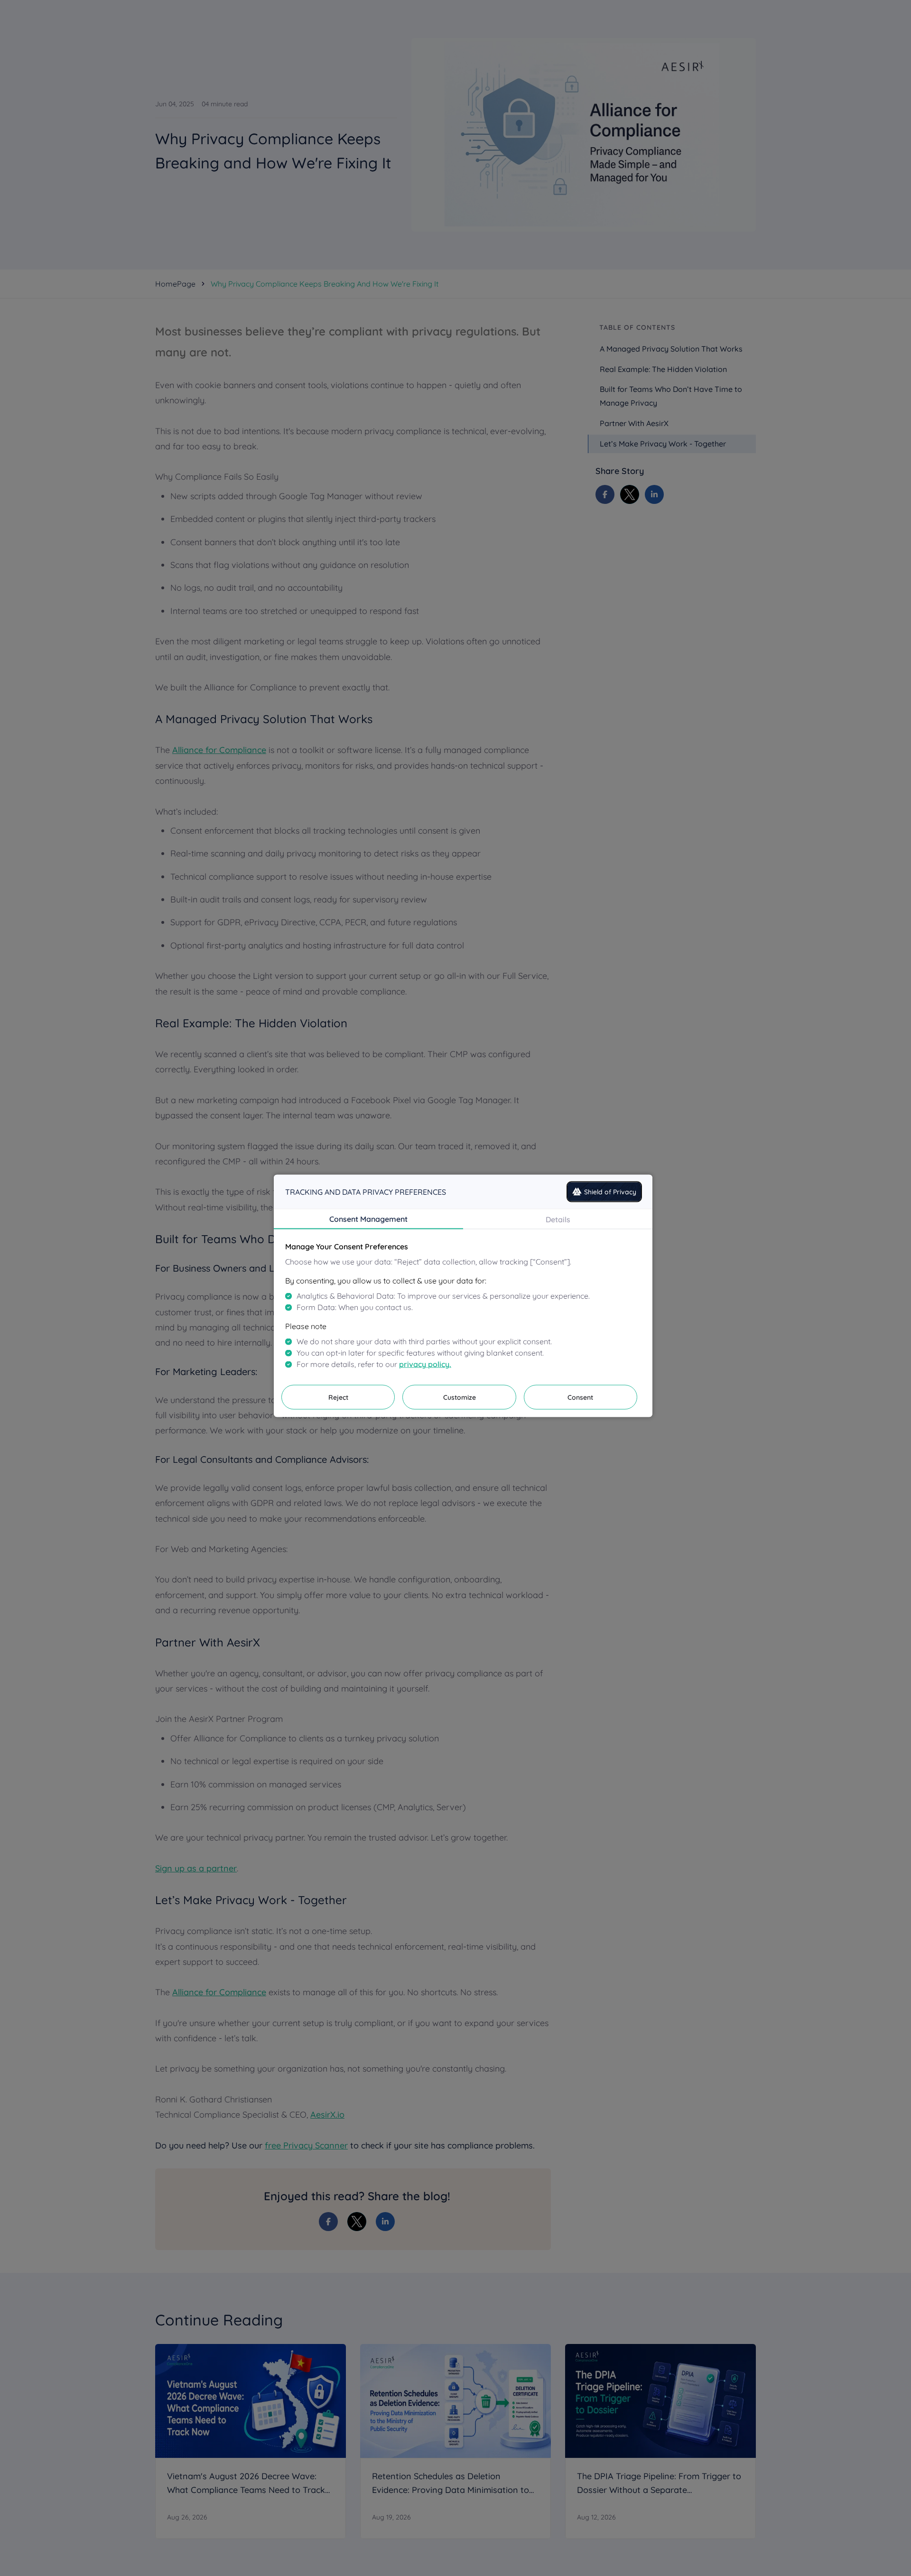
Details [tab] (558, 1219)
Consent (580, 1397)
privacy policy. (425, 1364)
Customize (460, 1397)
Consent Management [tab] (368, 1218)
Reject (338, 1397)
